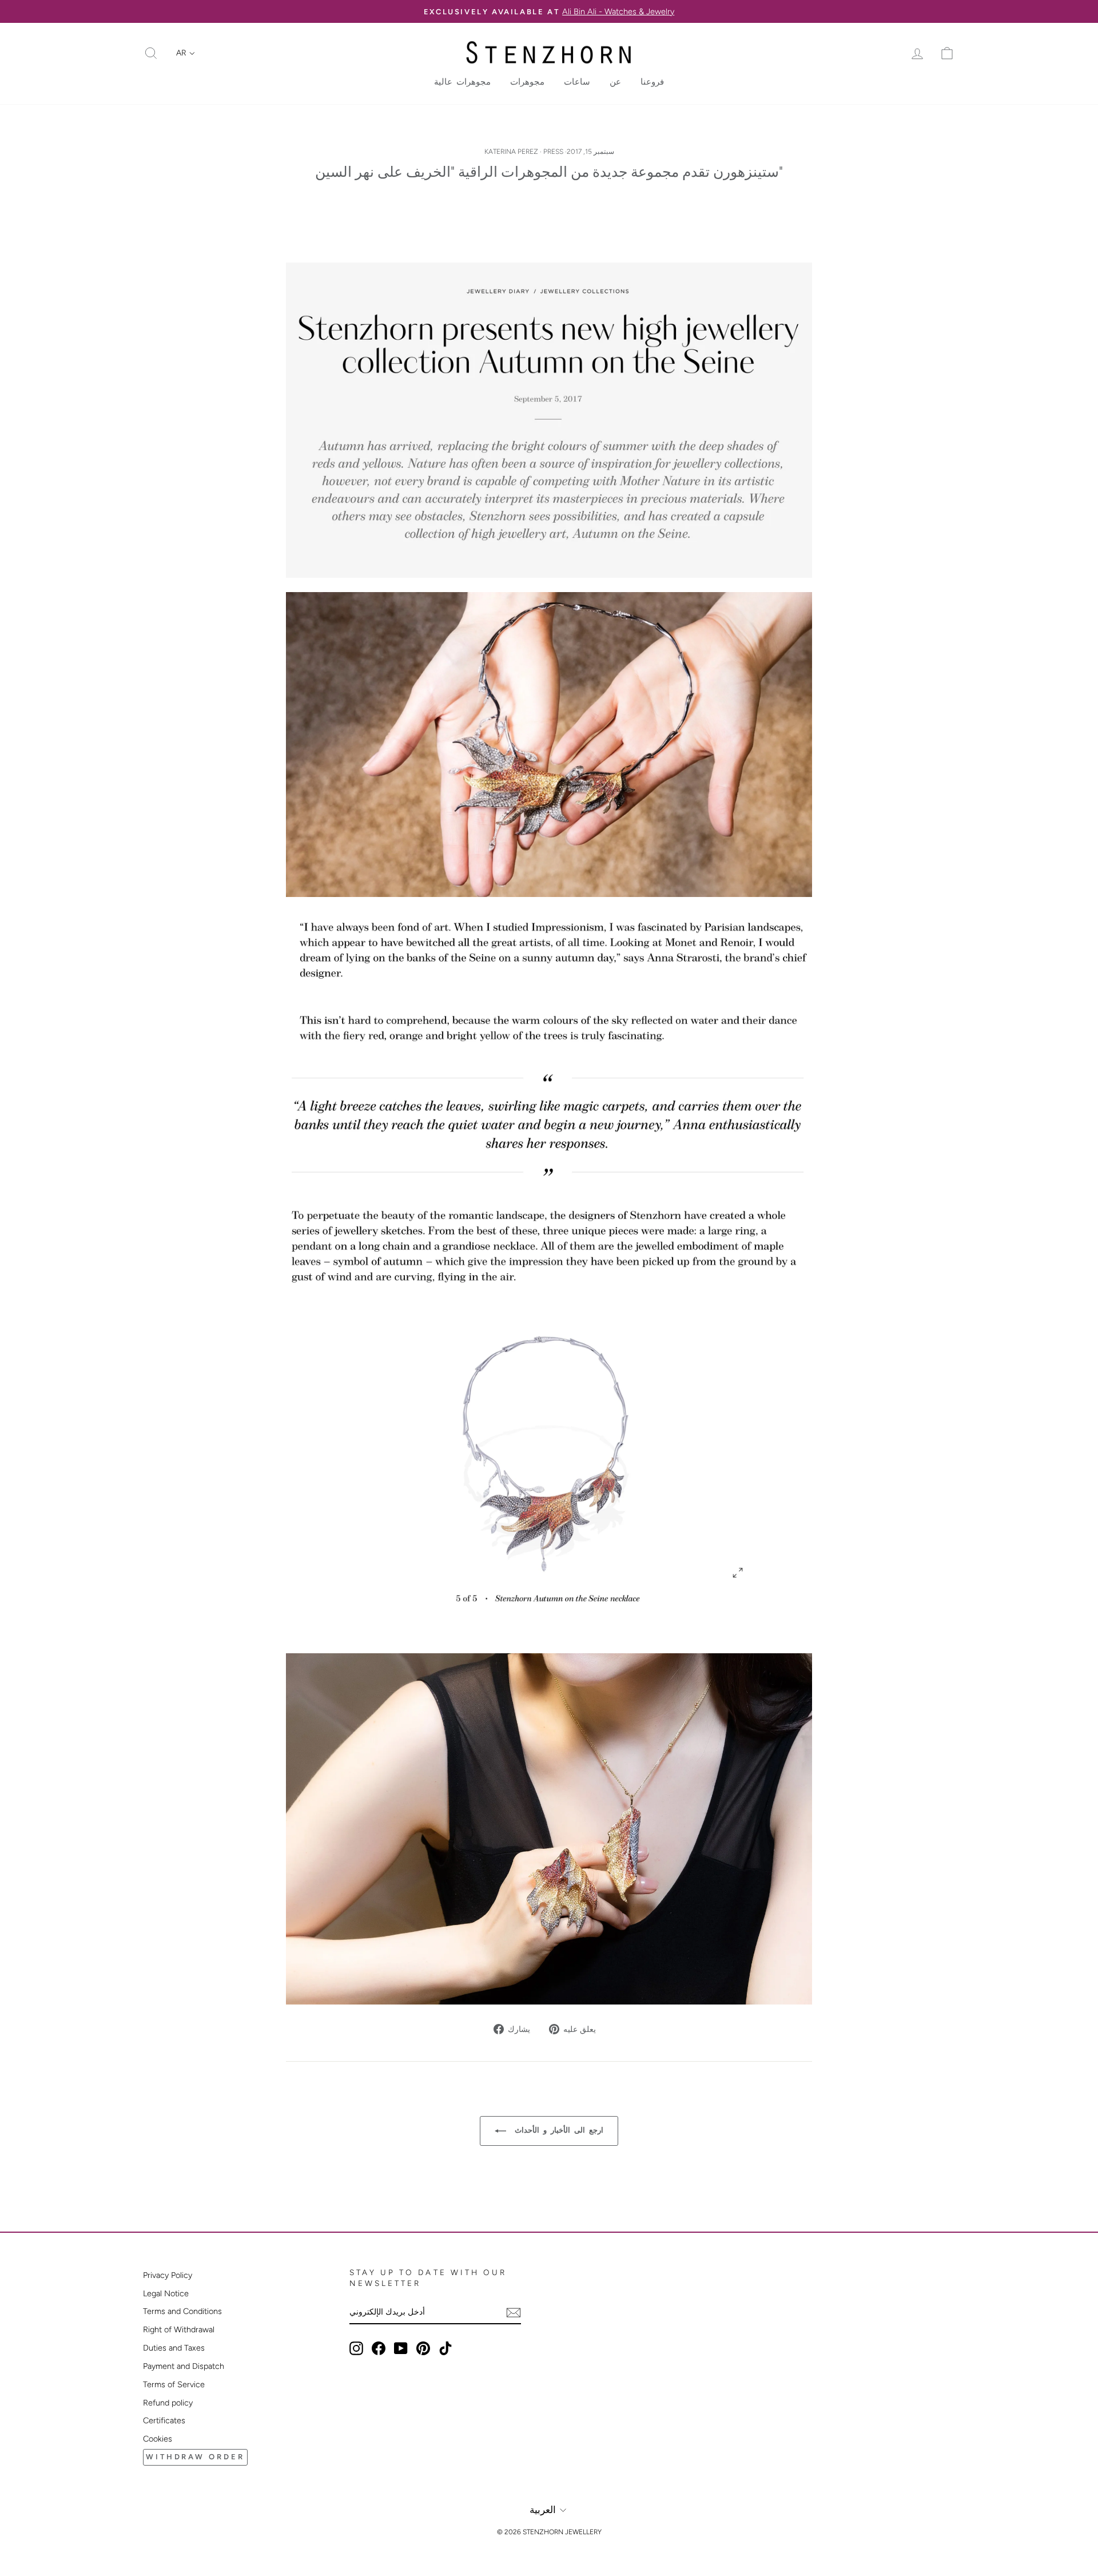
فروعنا (652, 82)
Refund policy (168, 2403)
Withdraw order (195, 2457)
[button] (186, 53)
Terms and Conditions (182, 2311)
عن (615, 82)
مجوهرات (527, 82)
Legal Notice (166, 2293)
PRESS (553, 152)
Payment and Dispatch (184, 2366)
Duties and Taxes (174, 2348)
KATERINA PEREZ (511, 152)
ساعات (577, 82)
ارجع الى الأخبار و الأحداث (557, 2130)
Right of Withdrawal (179, 2329)
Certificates (164, 2420)
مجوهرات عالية (462, 82)
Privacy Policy (168, 2275)
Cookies (158, 2439)
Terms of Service (174, 2384)
